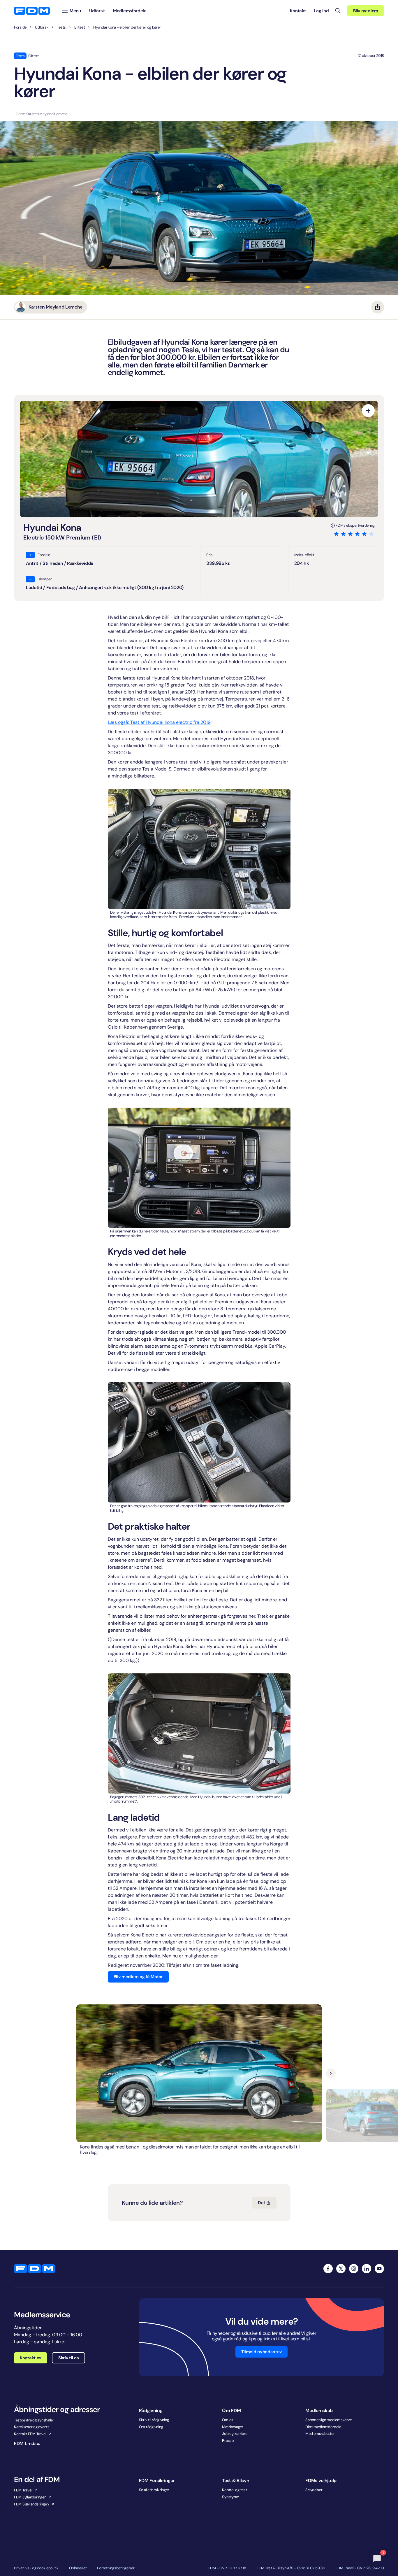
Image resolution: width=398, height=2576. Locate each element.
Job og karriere (235, 2434)
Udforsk (42, 27)
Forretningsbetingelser (116, 2568)
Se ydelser (314, 2490)
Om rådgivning (151, 2427)
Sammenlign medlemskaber (329, 2420)
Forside (20, 27)
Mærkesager (233, 2427)
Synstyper (231, 2497)
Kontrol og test (234, 2490)
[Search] (338, 11)
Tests (61, 27)
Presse (228, 2441)
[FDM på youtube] (379, 2269)
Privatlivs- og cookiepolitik (36, 2568)
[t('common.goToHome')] (35, 2269)
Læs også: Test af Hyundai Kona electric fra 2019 (159, 722)
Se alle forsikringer (154, 2490)
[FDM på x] (341, 2269)
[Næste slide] (331, 2073)
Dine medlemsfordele (323, 2427)
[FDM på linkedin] (367, 2269)
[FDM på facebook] (328, 2269)
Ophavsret (78, 2568)
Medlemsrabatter (320, 2434)
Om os (228, 2420)
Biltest (80, 27)
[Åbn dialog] (368, 411)
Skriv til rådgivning (154, 2420)
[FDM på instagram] (354, 2269)
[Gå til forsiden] (32, 11)
